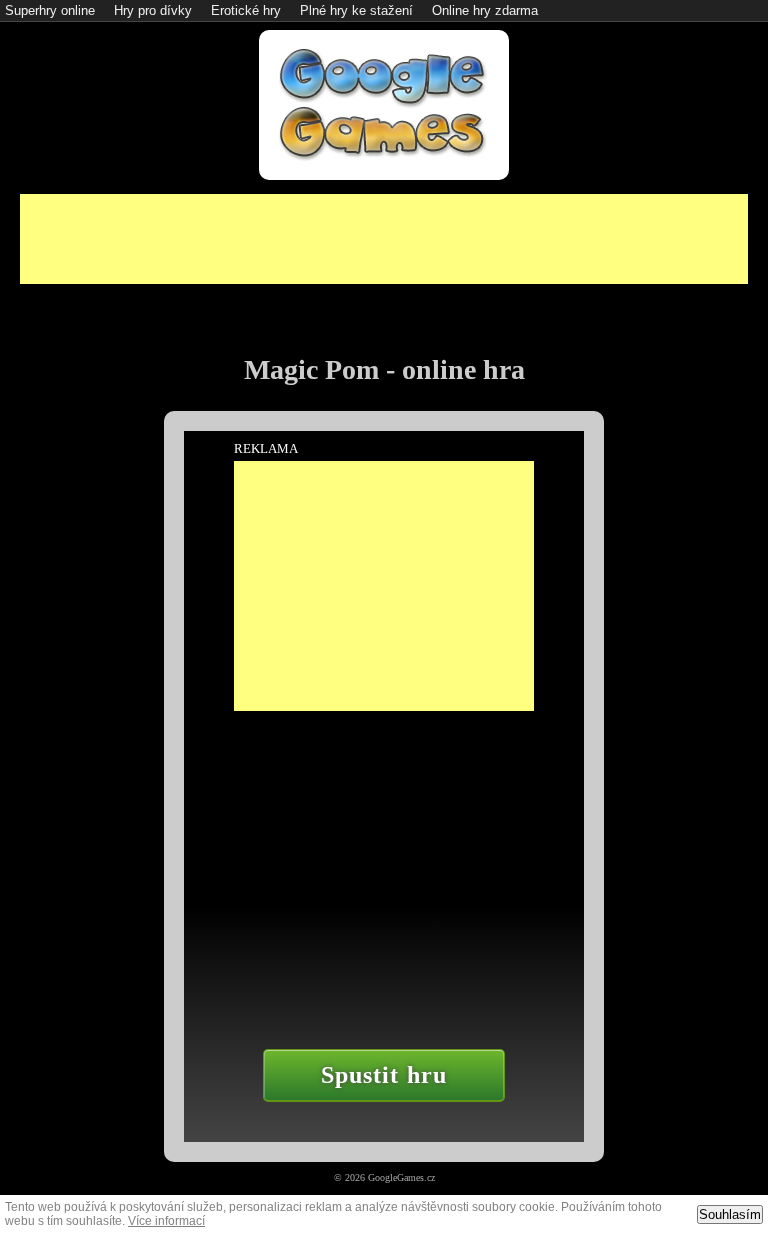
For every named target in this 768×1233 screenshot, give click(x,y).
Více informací (166, 1221)
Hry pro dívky (153, 10)
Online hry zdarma (485, 10)
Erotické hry (246, 10)
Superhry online (50, 10)
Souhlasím (730, 1214)
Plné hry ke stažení (356, 10)
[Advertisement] (384, 239)
